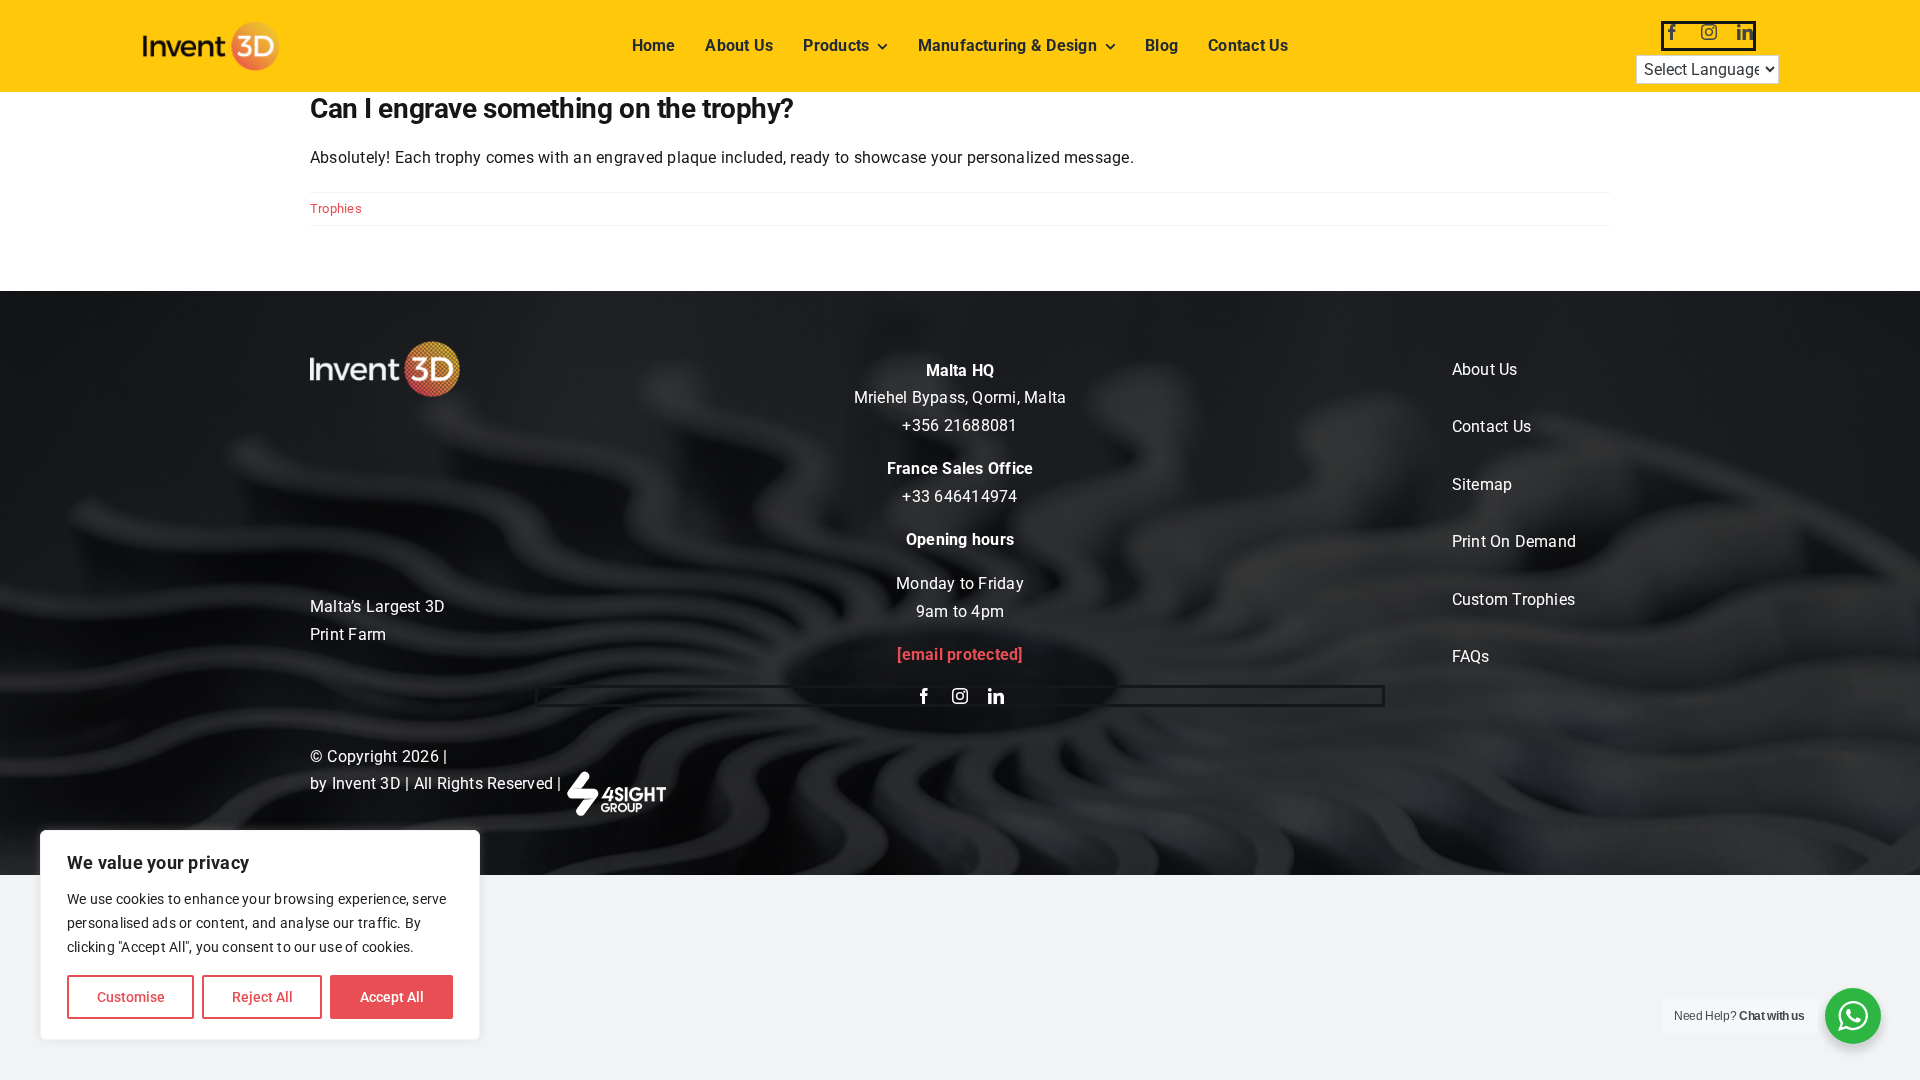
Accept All (392, 997)
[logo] (211, 27)
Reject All (262, 997)
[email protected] (959, 654)
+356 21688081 (959, 425)
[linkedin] (1745, 32)
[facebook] (1672, 32)
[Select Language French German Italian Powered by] (1709, 71)
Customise (131, 997)
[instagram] (1709, 32)
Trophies (336, 208)
